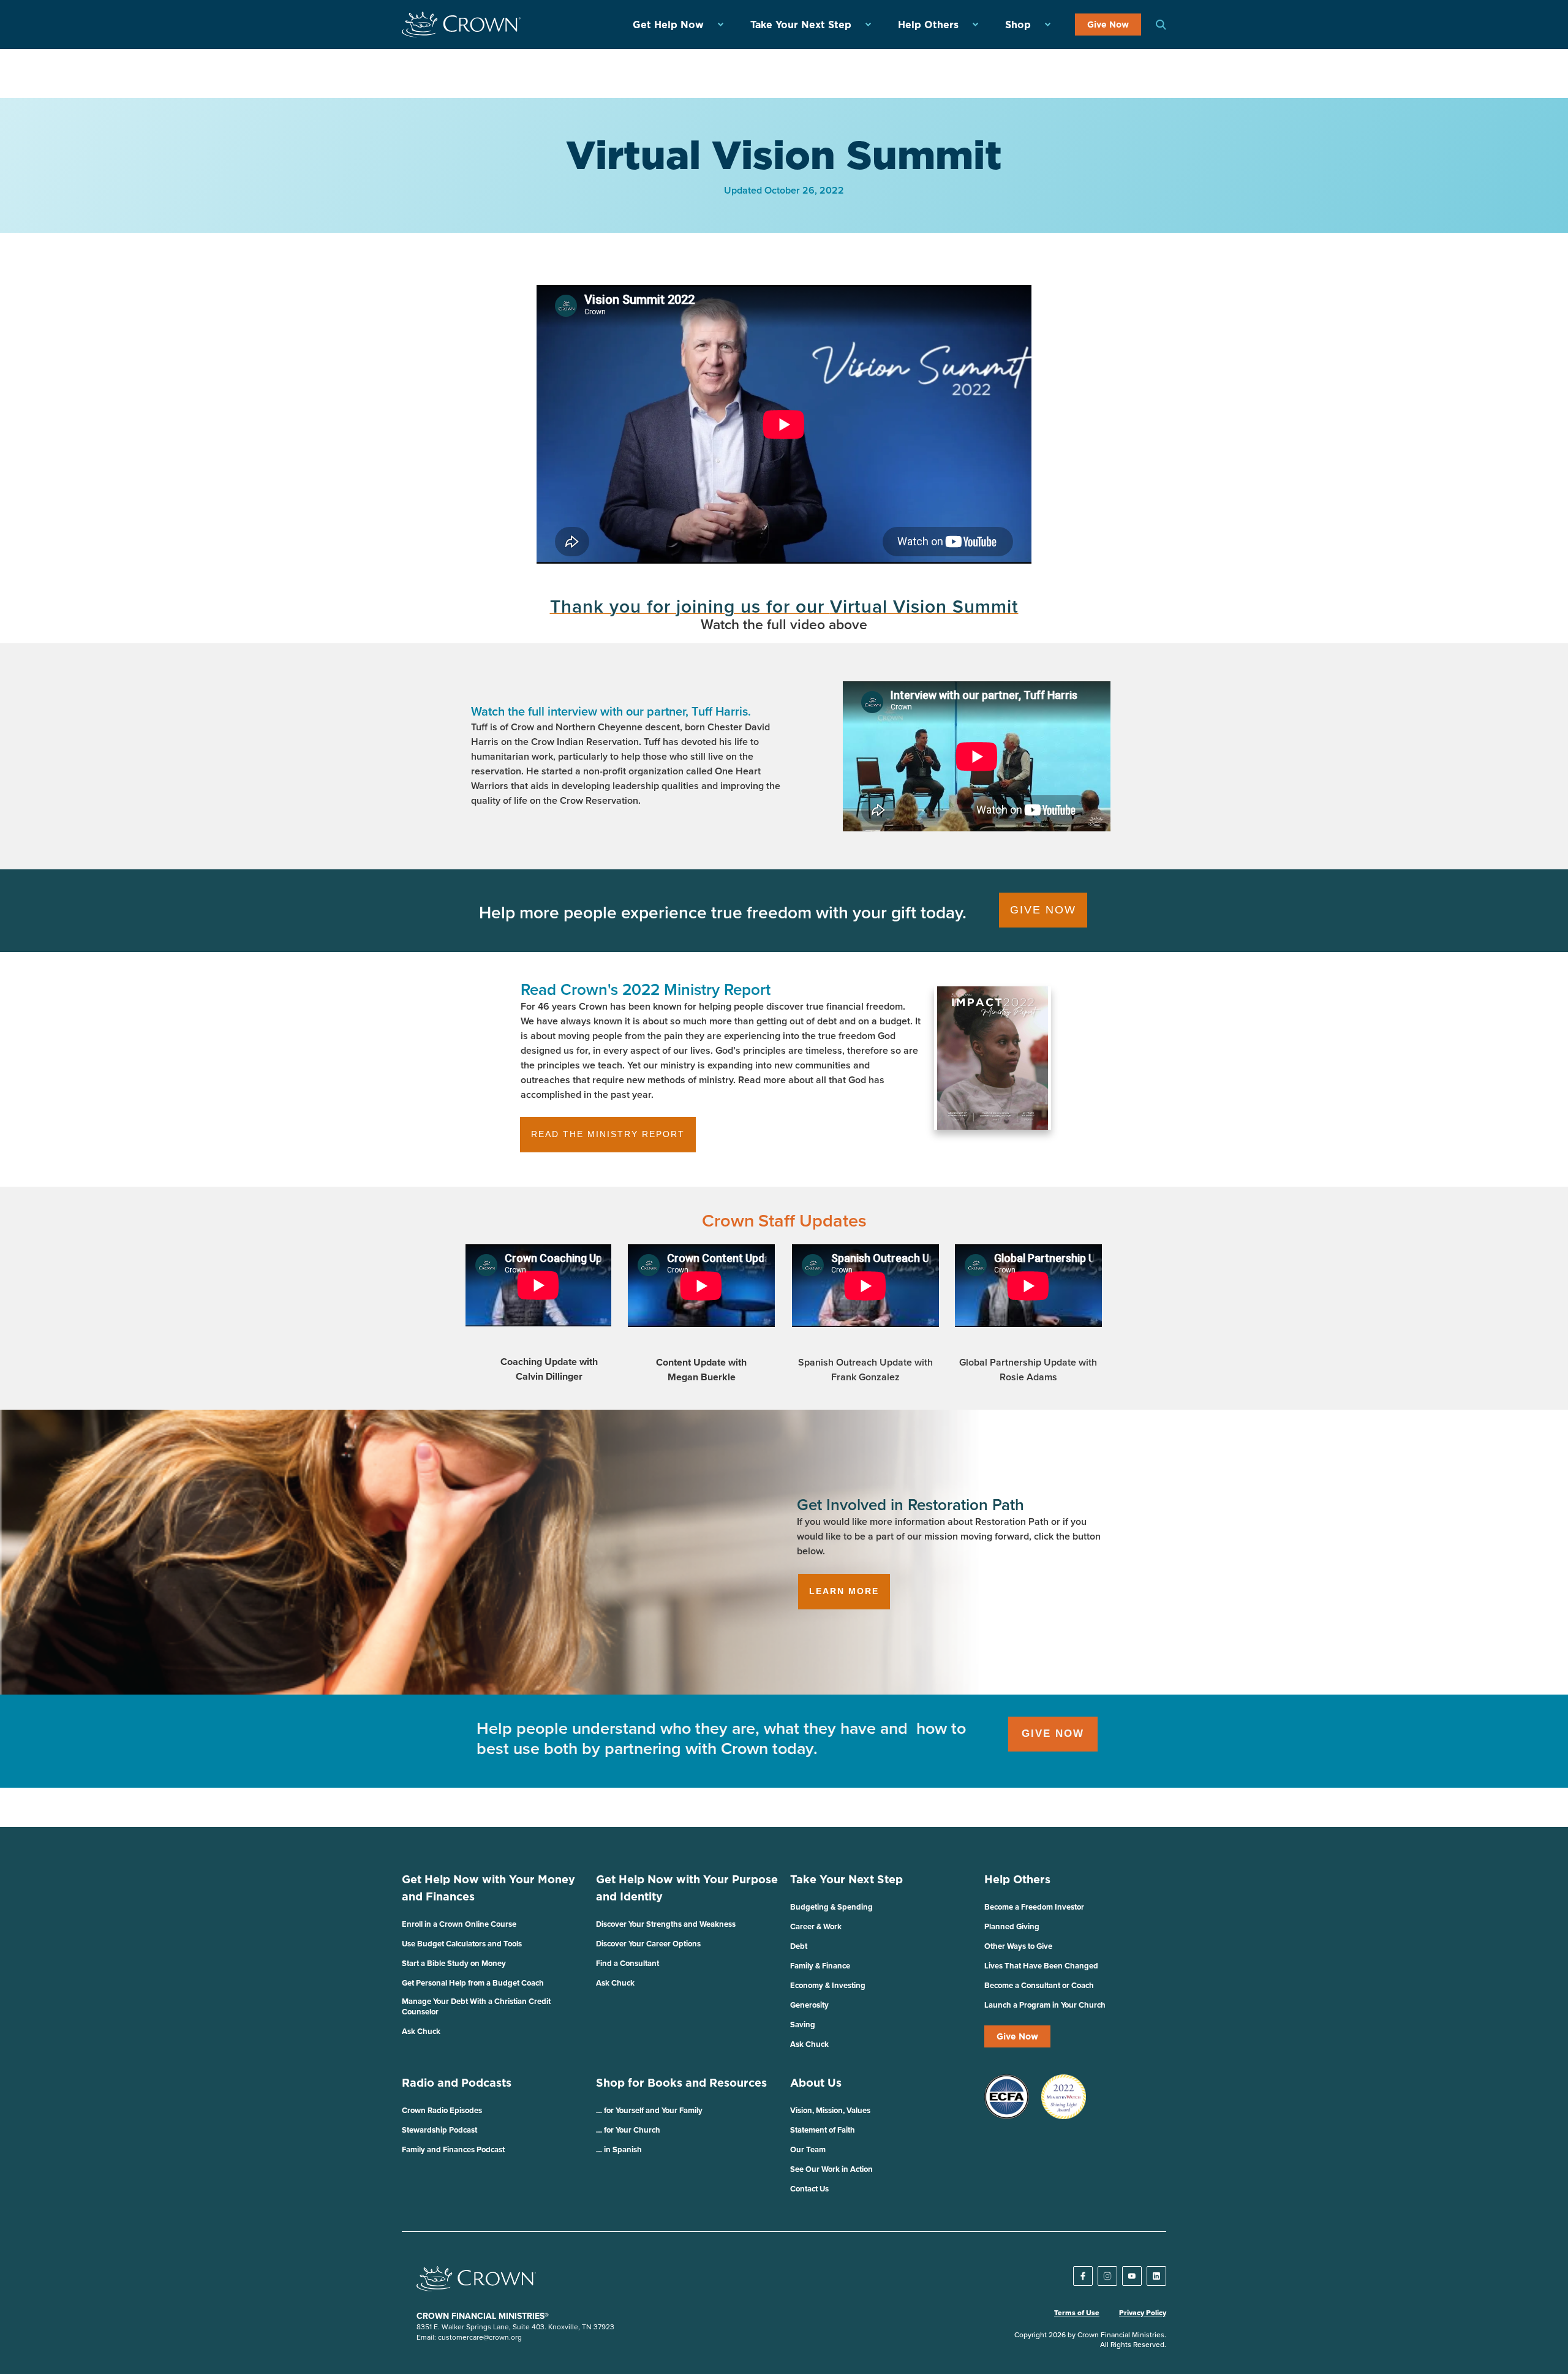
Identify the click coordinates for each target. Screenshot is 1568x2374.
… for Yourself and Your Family (649, 2110)
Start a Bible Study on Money (454, 1963)
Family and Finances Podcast (453, 2149)
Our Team (808, 2149)
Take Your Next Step (801, 25)
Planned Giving (1012, 1926)
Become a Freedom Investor (1034, 1907)
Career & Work (816, 1926)
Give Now (1108, 25)
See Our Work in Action (831, 2169)
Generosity (809, 2005)
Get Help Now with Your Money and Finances (488, 1888)
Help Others (928, 25)
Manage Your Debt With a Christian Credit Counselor (476, 2006)
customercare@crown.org (480, 2337)
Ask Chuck (421, 2031)
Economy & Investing (828, 1985)
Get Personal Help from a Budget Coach (473, 1983)
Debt (799, 1946)
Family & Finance (820, 1966)
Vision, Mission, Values (830, 2110)
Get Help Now (668, 25)
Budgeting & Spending (831, 1907)
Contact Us (809, 2189)
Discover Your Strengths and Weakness (666, 1924)
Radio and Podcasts (457, 2083)
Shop (1018, 25)
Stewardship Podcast (439, 2130)
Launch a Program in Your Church (1045, 2005)
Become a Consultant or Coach (1039, 1985)
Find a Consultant (628, 1963)
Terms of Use (1077, 2313)
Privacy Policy (1143, 2313)
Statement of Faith (823, 2130)
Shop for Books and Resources (681, 2083)
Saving (803, 2024)
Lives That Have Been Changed (1041, 1966)
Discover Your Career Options (648, 1944)
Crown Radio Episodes (442, 2110)
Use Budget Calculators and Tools (462, 1944)
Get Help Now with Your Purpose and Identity (687, 1888)
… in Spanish (619, 2149)
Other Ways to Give (1018, 1946)
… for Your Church (628, 2130)
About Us (816, 2083)
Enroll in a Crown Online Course (459, 1924)
